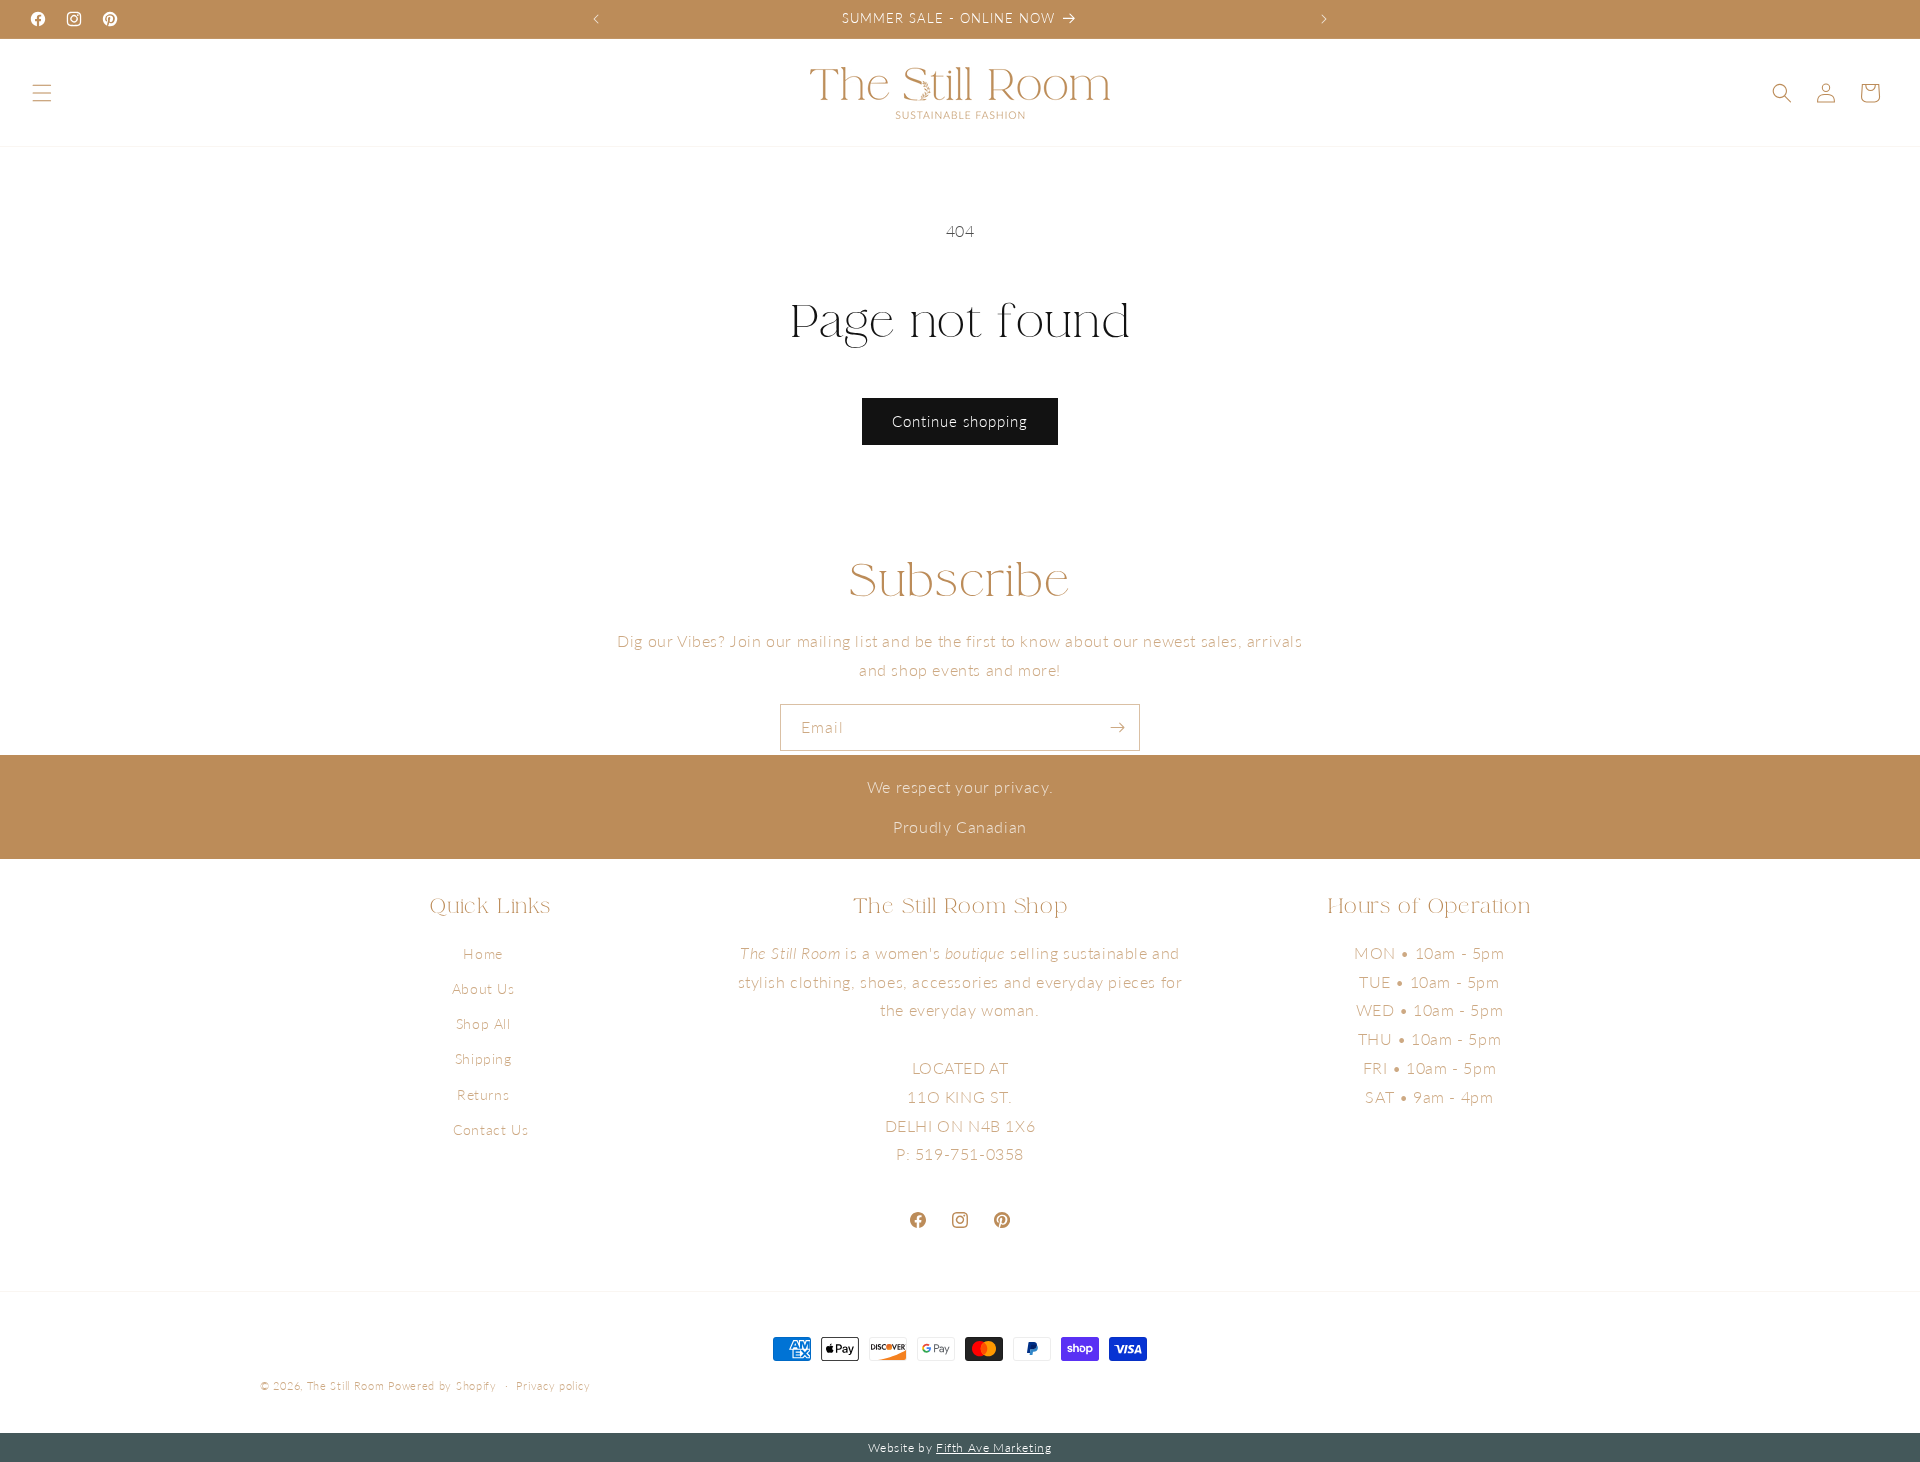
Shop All (483, 1023)
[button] (42, 93)
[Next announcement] (1324, 19)
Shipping (483, 1058)
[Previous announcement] (596, 19)
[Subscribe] (1117, 727)
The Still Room (348, 1385)
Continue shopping (960, 421)
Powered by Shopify (442, 1385)
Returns (483, 1094)
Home (482, 953)
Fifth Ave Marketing (993, 1447)
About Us (483, 988)
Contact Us (490, 1129)
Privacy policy (553, 1385)
